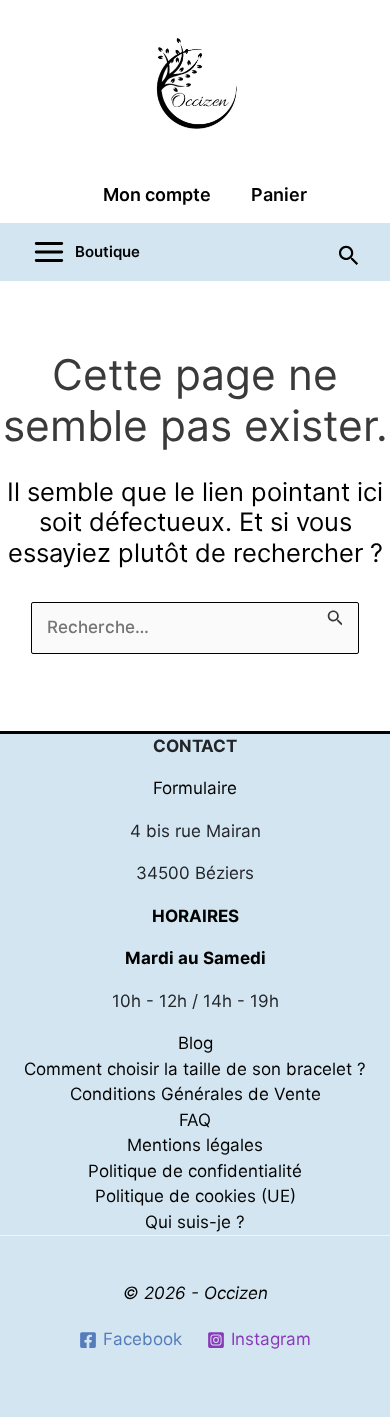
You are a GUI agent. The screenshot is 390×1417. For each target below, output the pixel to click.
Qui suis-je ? (195, 1222)
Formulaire (195, 788)
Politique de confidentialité (195, 1171)
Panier (279, 194)
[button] (349, 253)
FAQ (195, 1120)
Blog (195, 1043)
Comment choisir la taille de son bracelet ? (195, 1069)
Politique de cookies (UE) (195, 1196)
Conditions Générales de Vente (195, 1094)
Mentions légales (195, 1145)
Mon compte (157, 194)
